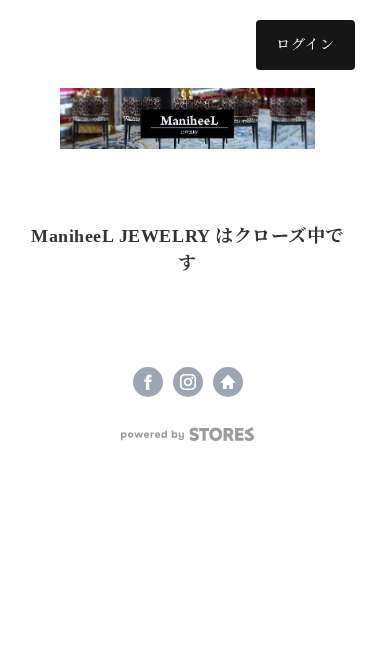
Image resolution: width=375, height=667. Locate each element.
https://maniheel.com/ (228, 382)
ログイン (305, 44)
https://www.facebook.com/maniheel (148, 382)
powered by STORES (187, 434)
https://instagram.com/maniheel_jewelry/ (188, 382)
